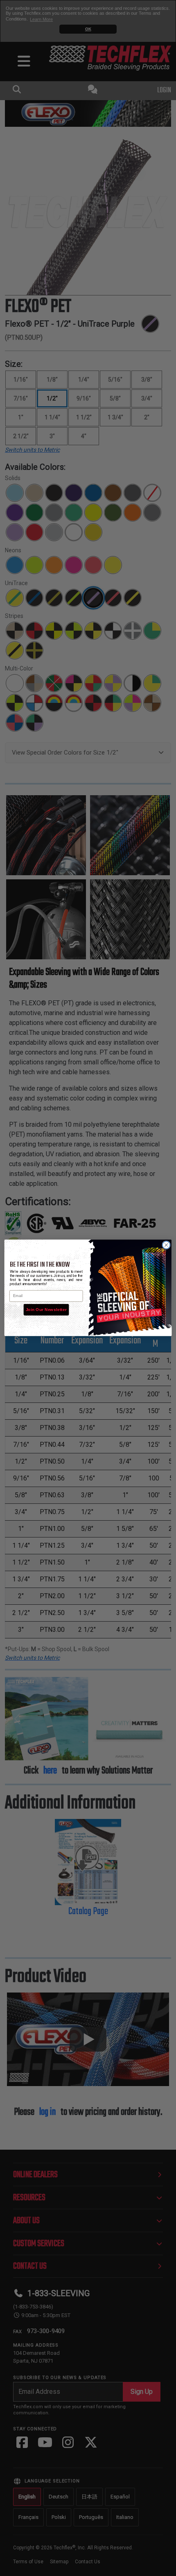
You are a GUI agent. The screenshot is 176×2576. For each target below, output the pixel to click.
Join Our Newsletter (46, 1310)
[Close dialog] (166, 1245)
